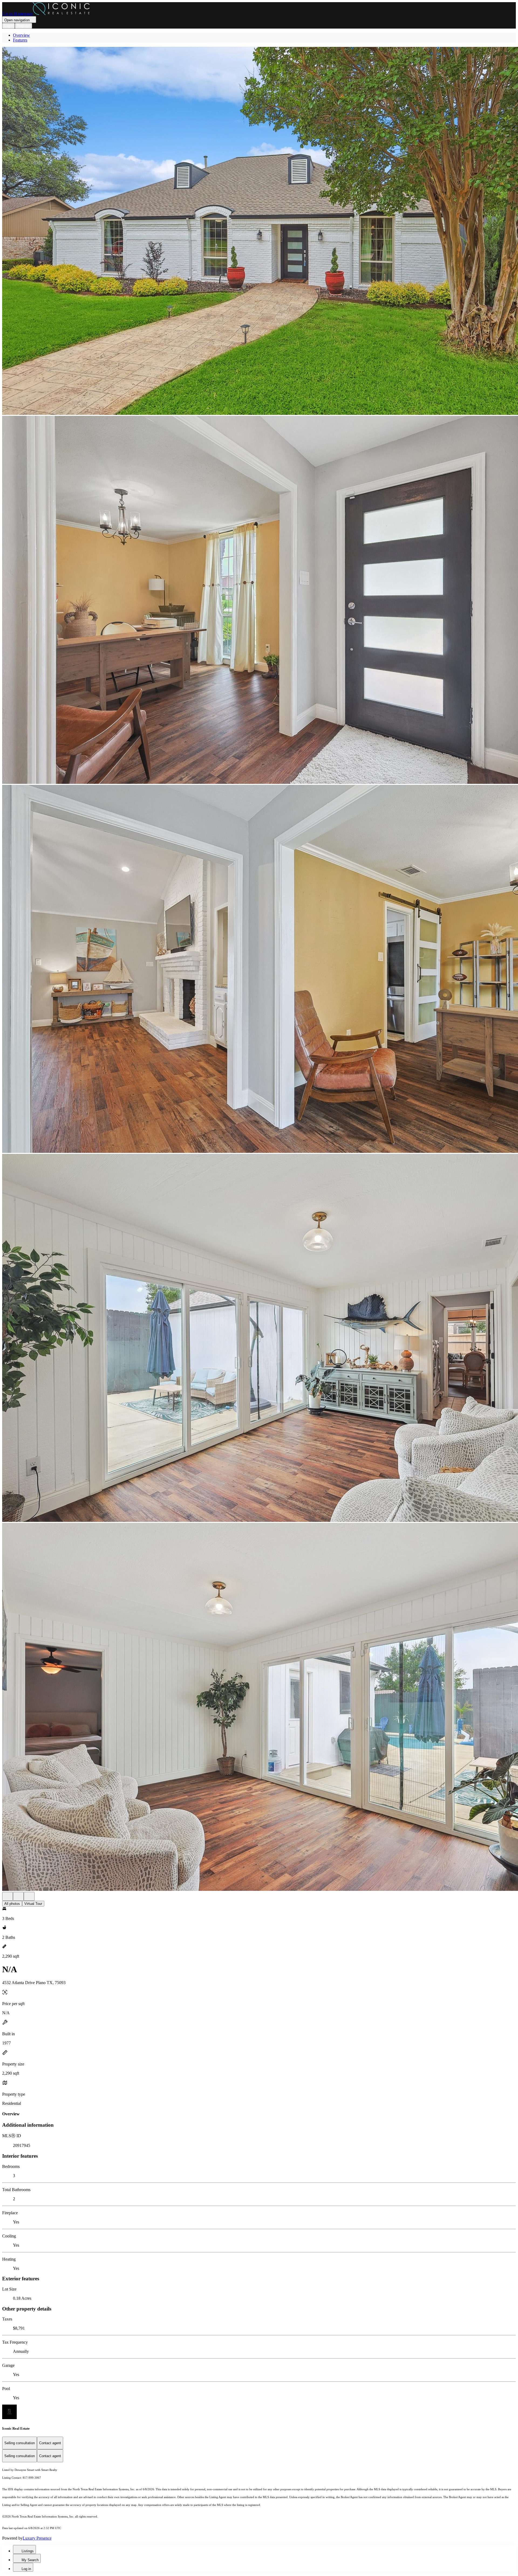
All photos (12, 1904)
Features (20, 40)
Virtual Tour (33, 1904)
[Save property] (18, 1896)
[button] (259, 231)
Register (23, 26)
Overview (21, 35)
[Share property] (29, 1896)
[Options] (8, 1896)
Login (8, 26)
